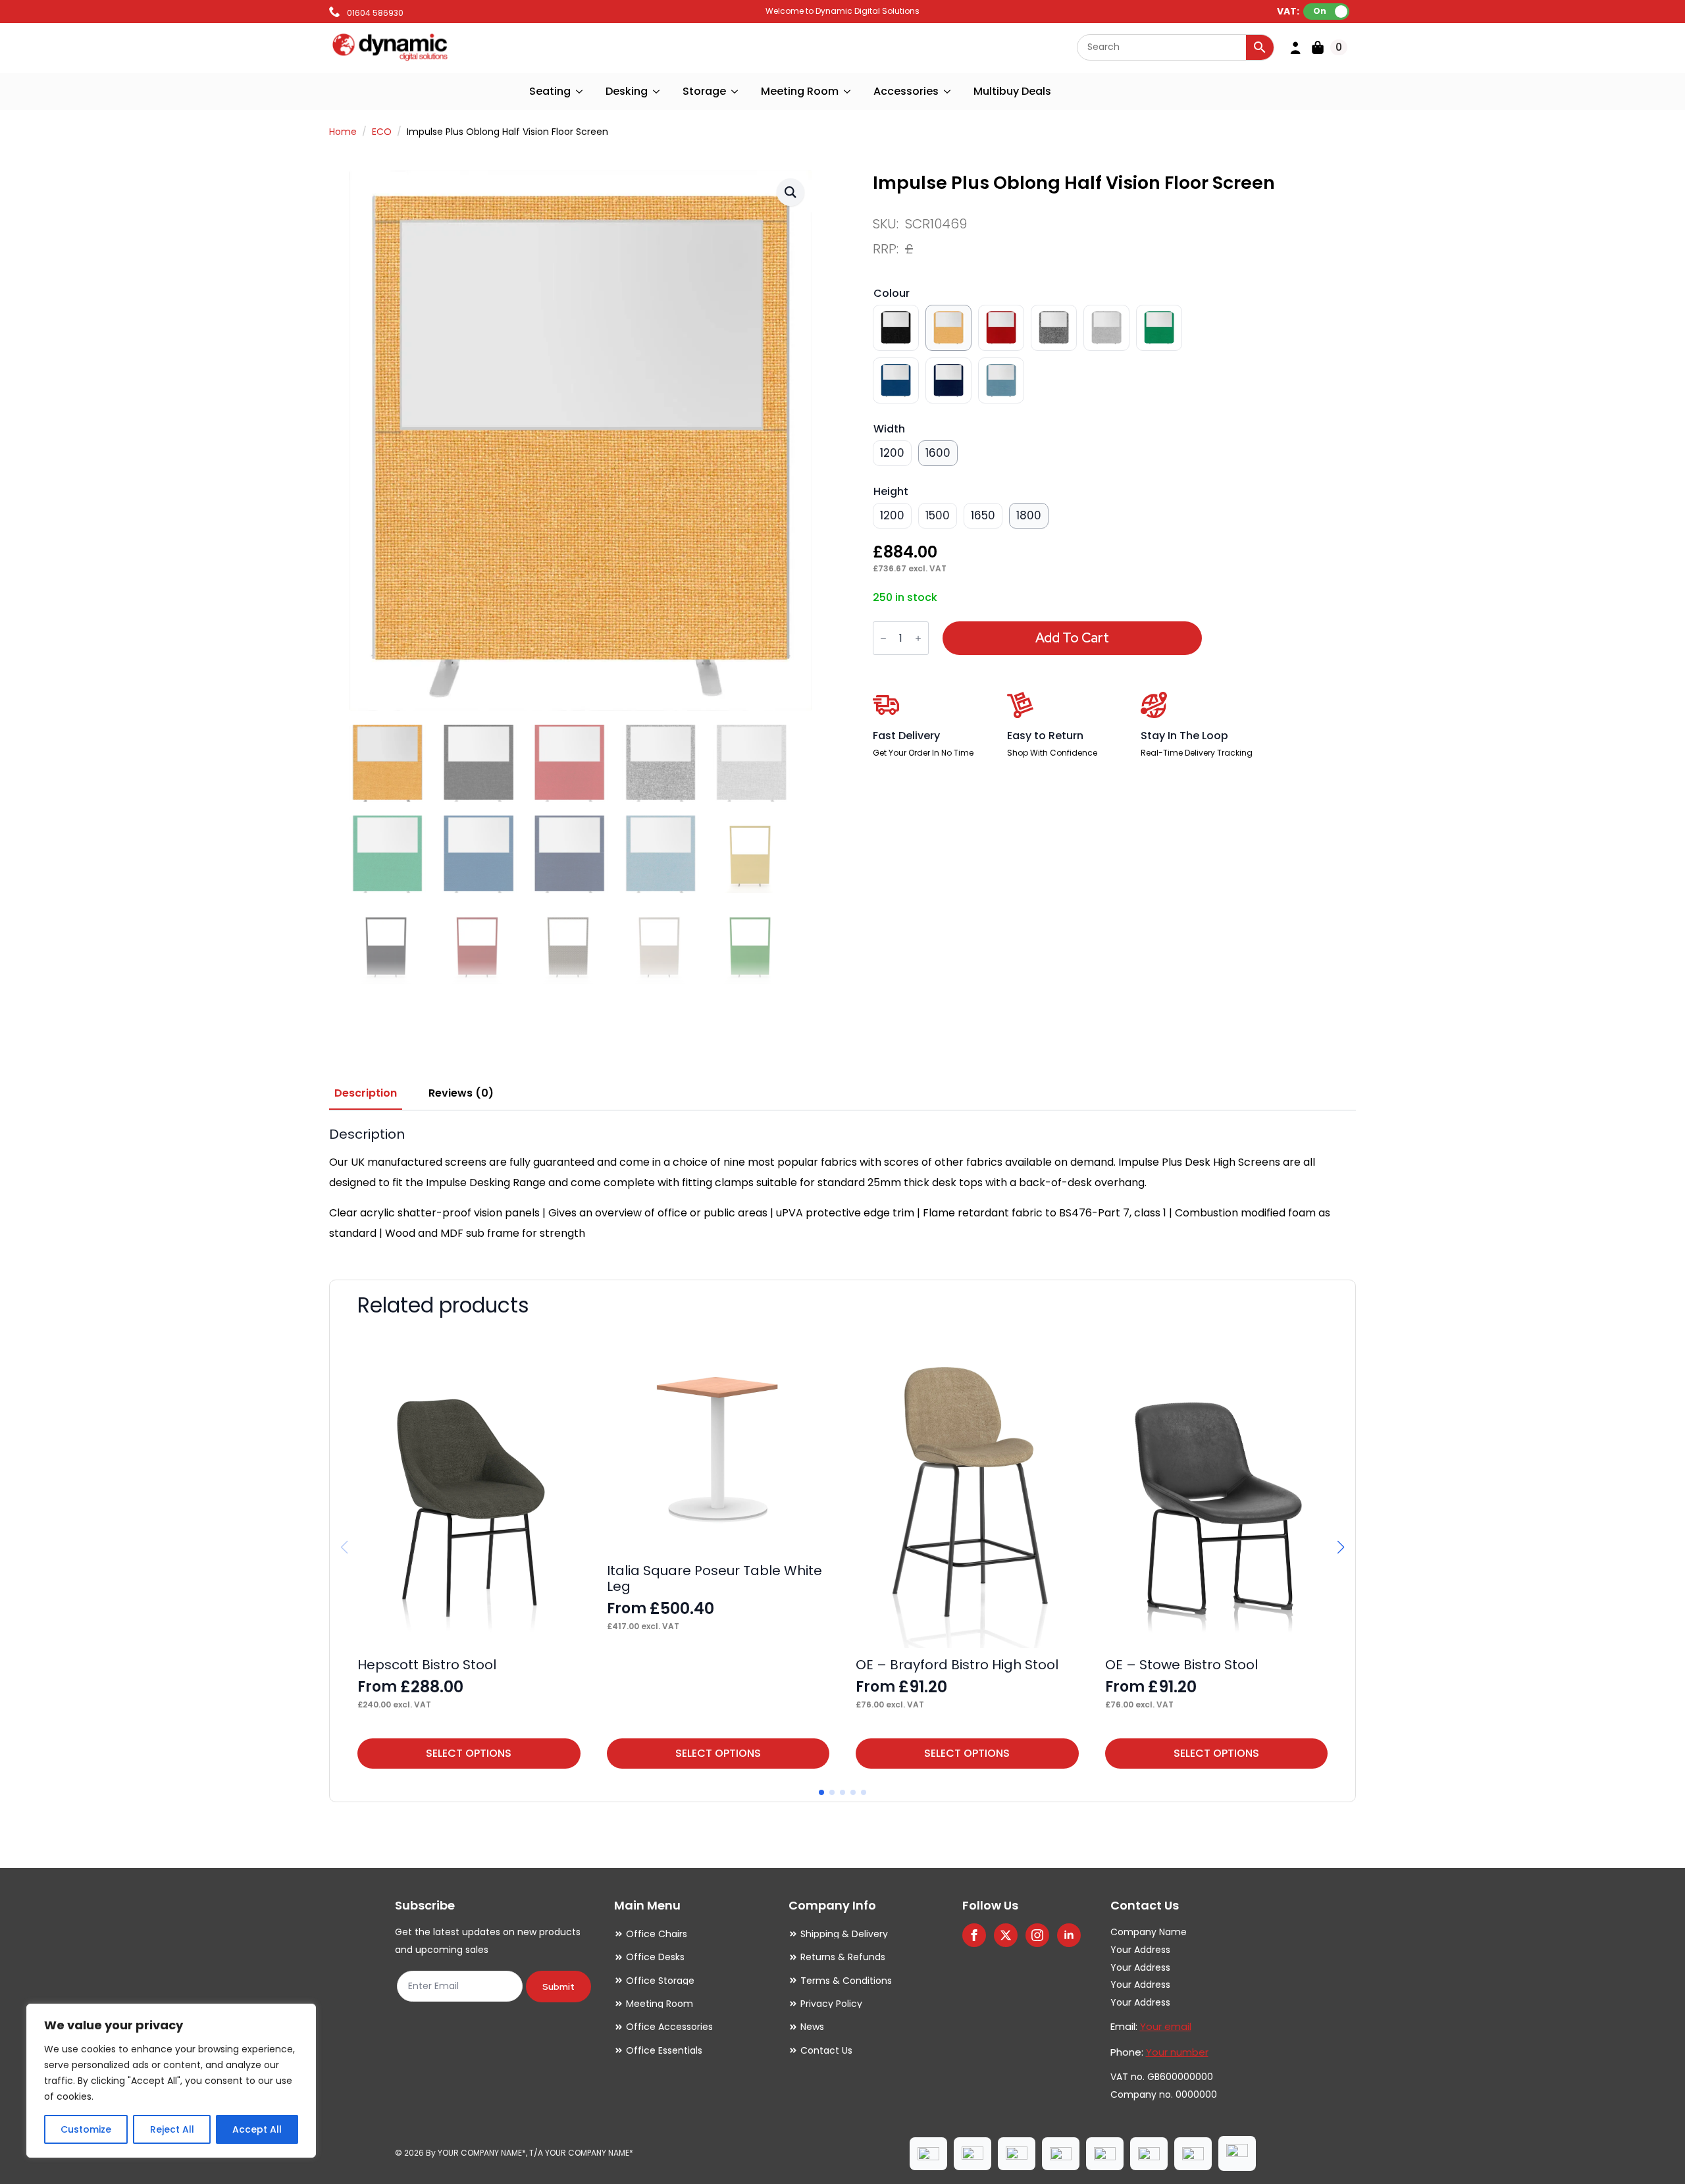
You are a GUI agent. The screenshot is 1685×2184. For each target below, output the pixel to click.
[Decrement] (883, 638)
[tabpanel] (842, 1185)
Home (343, 132)
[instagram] (1037, 1935)
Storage (704, 91)
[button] (791, 192)
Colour (892, 293)
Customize (86, 2129)
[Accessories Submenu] (948, 91)
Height (891, 491)
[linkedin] (1069, 1935)
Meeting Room (800, 91)
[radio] (896, 328)
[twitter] (1006, 1935)
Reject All (172, 2129)
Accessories (906, 91)
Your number (1177, 2052)
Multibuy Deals (1012, 91)
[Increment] (918, 638)
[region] (171, 2081)
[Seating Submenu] (580, 91)
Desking (627, 91)
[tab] (366, 1093)
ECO (382, 132)
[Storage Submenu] (735, 91)
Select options (469, 1753)
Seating (550, 91)
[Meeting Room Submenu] (848, 91)
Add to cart (1072, 638)
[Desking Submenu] (657, 91)
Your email (1166, 2026)
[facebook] (974, 1935)
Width (889, 429)
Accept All (257, 2129)
